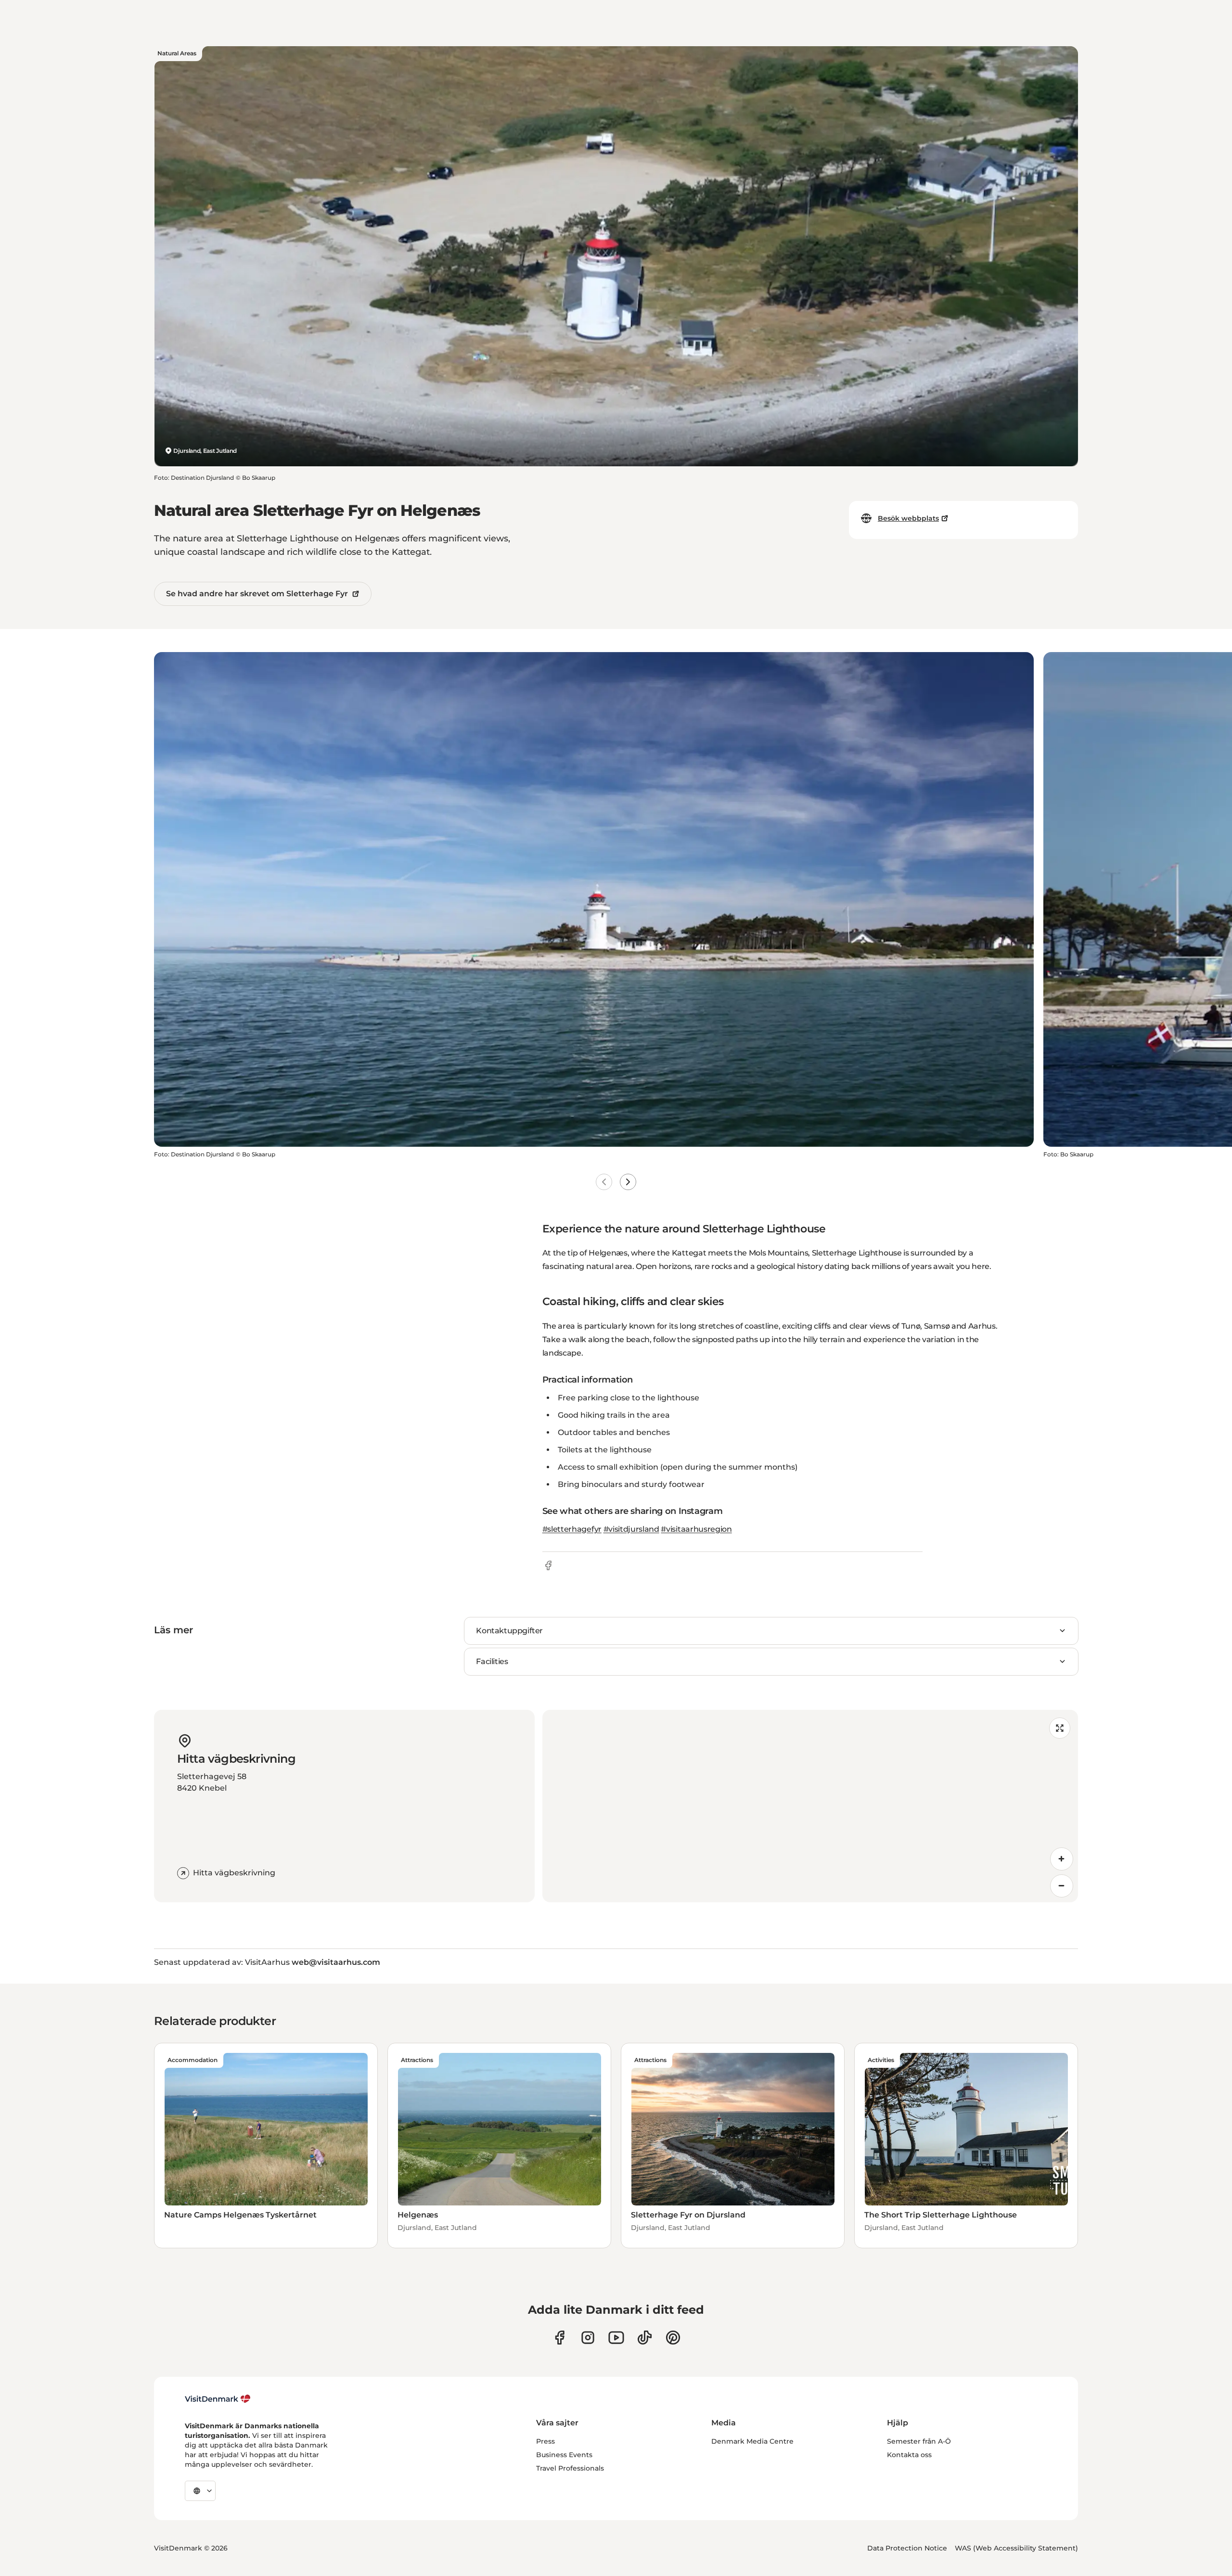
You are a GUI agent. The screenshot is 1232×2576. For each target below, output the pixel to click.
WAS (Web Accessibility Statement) (1016, 2548)
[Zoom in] (1062, 1859)
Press (545, 2441)
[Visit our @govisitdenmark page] (645, 2338)
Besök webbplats (908, 518)
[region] (810, 1806)
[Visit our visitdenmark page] (616, 2338)
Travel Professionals (570, 2468)
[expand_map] (1060, 1728)
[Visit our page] (588, 2338)
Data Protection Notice (907, 2548)
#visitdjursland (631, 1529)
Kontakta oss (909, 2455)
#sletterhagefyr (572, 1529)
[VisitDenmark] (218, 2399)
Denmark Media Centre (752, 2441)
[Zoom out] (1062, 1886)
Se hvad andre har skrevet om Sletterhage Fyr (257, 594)
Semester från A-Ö (919, 2441)
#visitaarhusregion (696, 1529)
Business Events (564, 2455)
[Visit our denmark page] (559, 2338)
